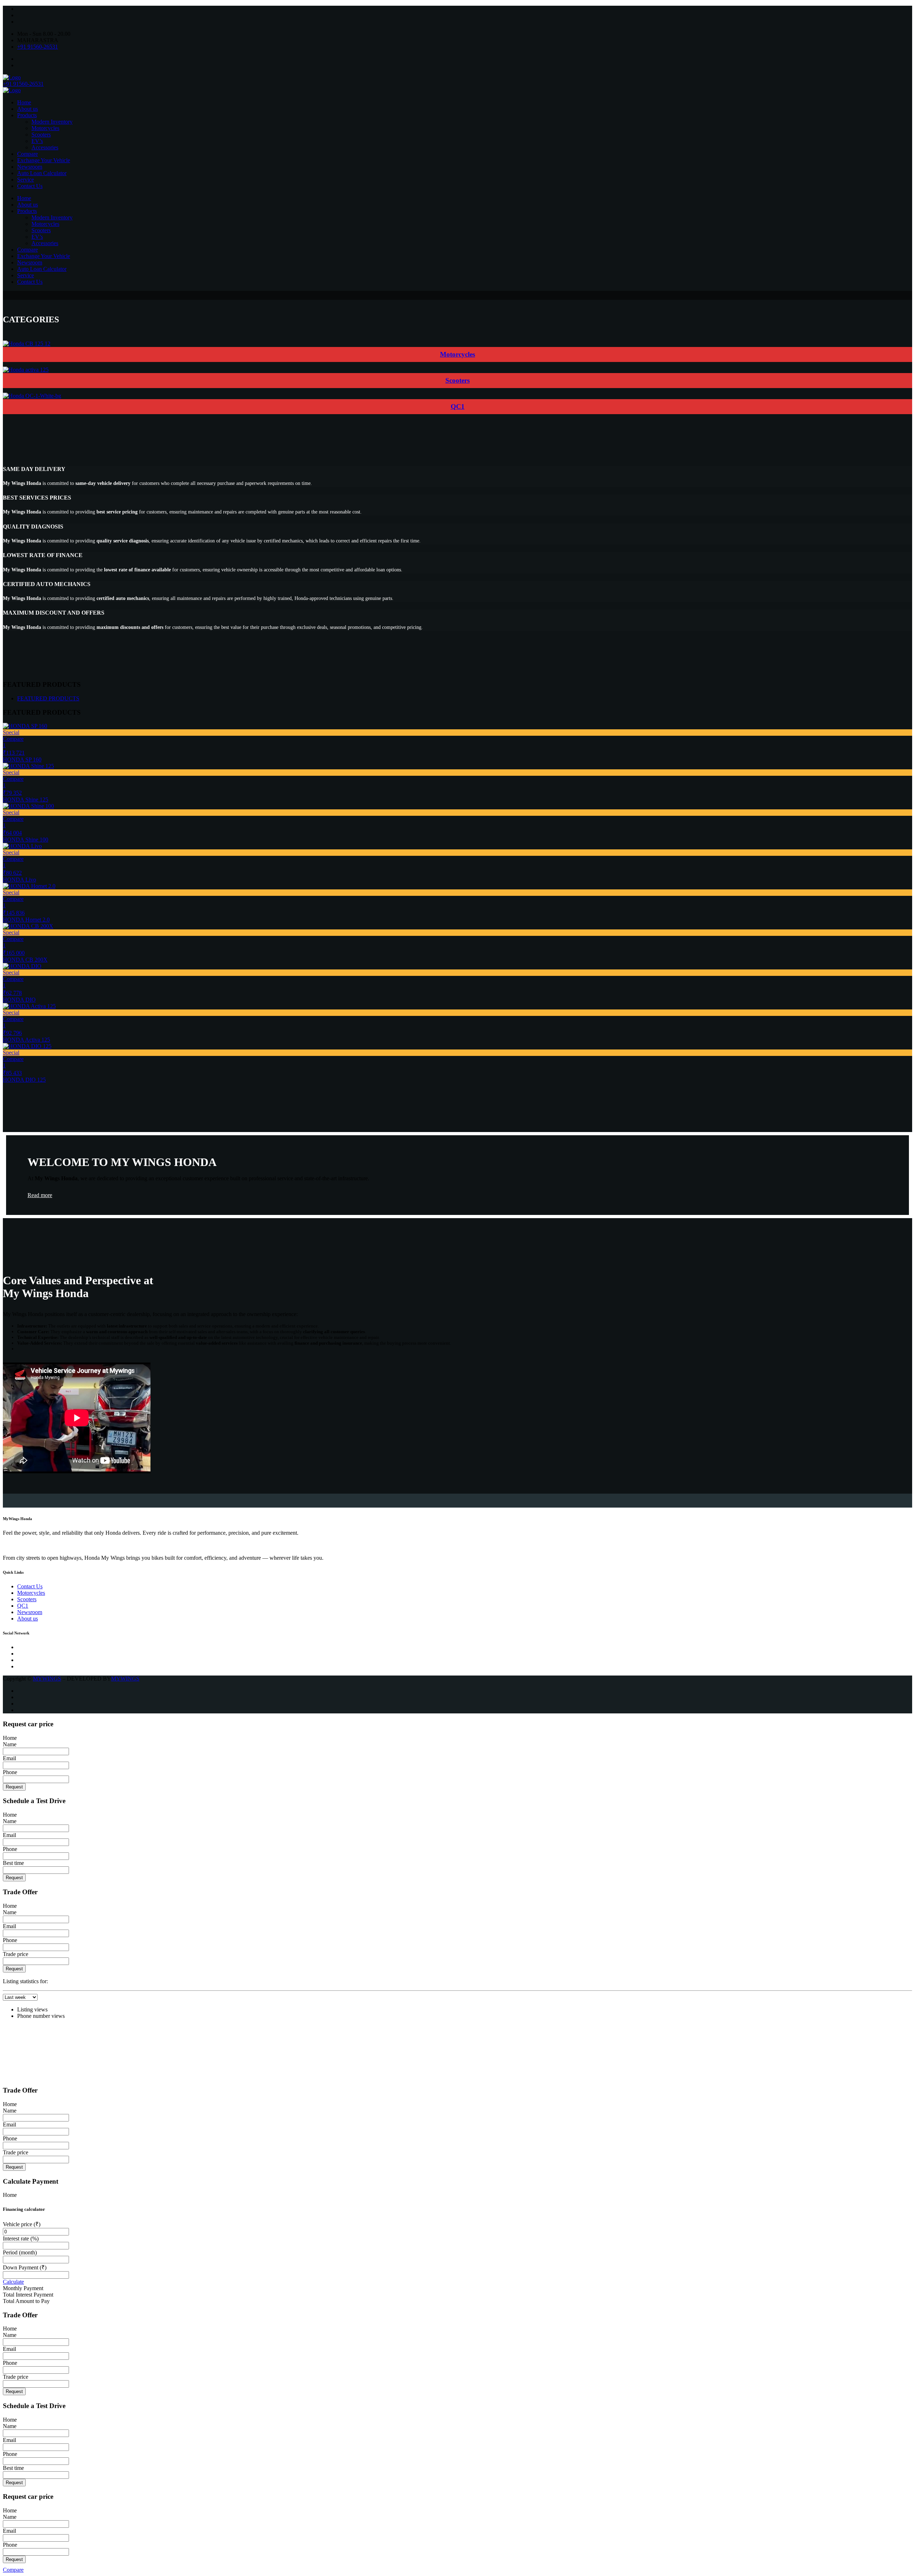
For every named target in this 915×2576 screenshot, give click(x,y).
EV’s (37, 141)
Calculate (13, 2282)
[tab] (48, 698)
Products (27, 115)
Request (14, 1787)
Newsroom (30, 167)
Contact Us (30, 186)
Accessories (45, 147)
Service (26, 180)
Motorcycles (45, 128)
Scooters (41, 135)
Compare (28, 154)
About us (28, 109)
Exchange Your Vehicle (44, 160)
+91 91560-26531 (38, 47)
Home (24, 102)
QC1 (458, 406)
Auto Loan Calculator (42, 173)
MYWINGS (47, 1679)
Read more (40, 1195)
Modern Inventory (52, 122)
